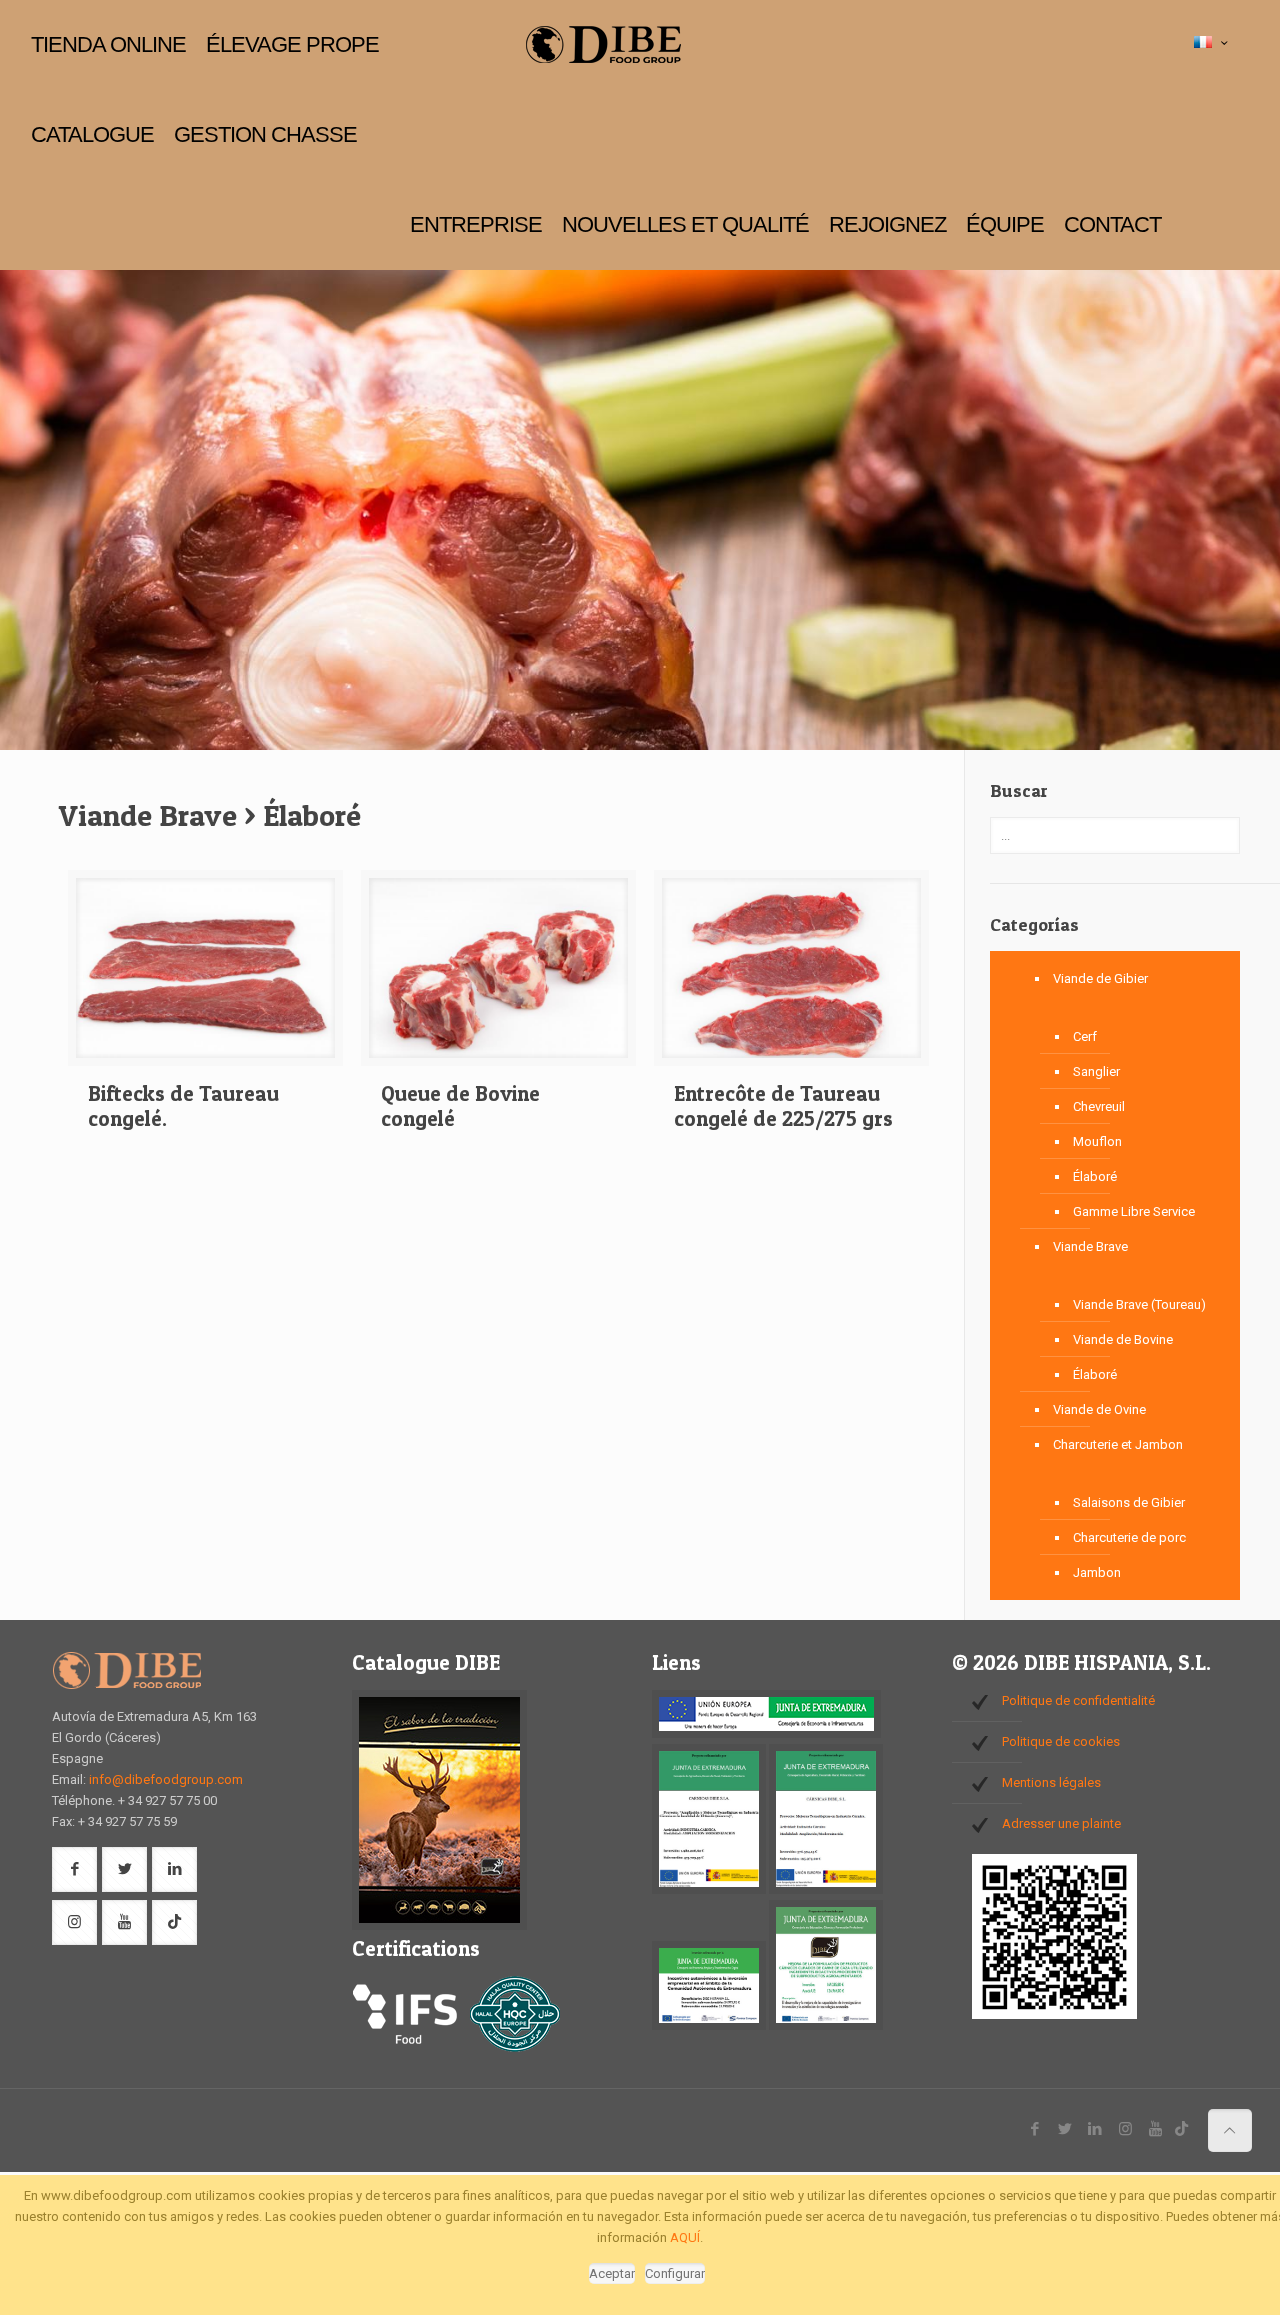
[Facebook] (1035, 2129)
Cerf (1085, 1036)
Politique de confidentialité (1078, 1700)
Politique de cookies (1061, 1741)
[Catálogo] (439, 1925)
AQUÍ (685, 2237)
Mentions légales (1051, 1782)
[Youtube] (1155, 2129)
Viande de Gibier (1100, 978)
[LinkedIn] (1095, 2129)
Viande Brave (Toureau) (1139, 1304)
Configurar (675, 2273)
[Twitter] (1065, 2129)
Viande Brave (1090, 1246)
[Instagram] (1125, 2129)
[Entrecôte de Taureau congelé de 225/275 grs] (791, 975)
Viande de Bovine (1123, 1339)
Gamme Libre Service (1134, 1211)
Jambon (1097, 1572)
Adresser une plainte (1061, 1823)
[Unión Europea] (766, 1733)
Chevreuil (1099, 1106)
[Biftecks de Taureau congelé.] (205, 975)
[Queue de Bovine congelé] (498, 975)
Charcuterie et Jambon (1118, 1444)
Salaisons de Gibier (1129, 1502)
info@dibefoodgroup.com (166, 1779)
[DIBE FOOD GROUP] (602, 45)
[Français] (1212, 43)
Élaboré (1095, 1176)
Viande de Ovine (1099, 1409)
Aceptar (612, 2273)
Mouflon (1097, 1141)
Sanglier (1096, 1071)
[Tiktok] (1181, 2129)
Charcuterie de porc (1129, 1537)
